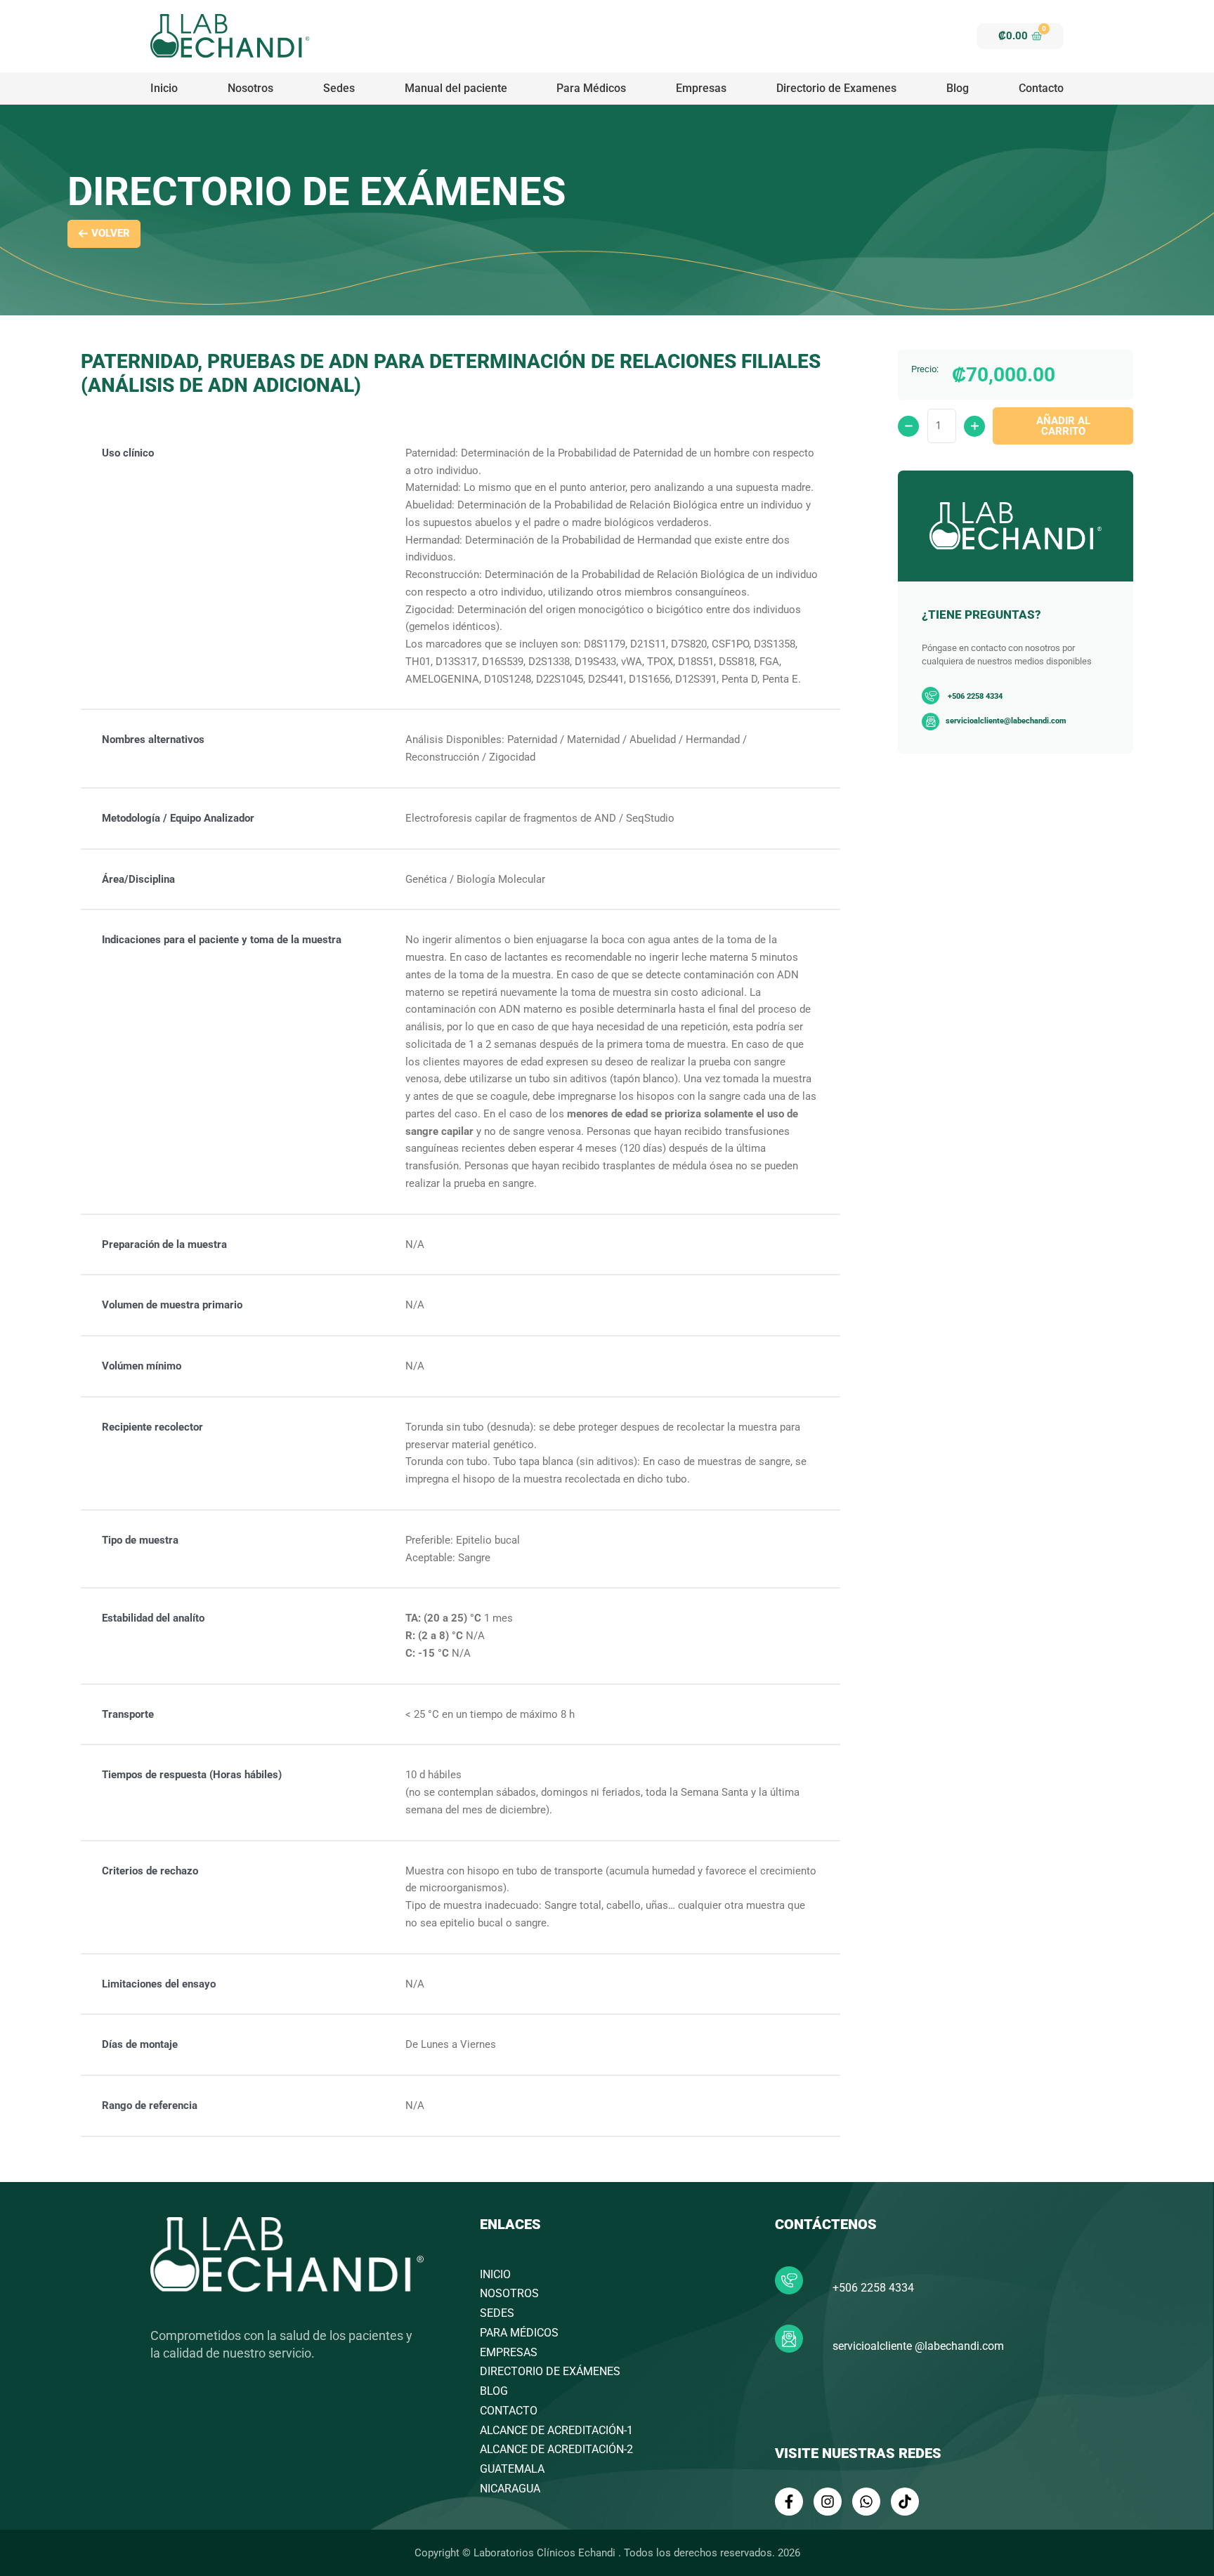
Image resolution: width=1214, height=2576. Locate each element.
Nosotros (250, 88)
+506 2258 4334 (873, 2288)
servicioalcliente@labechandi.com (1006, 721)
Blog (958, 88)
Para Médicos (591, 88)
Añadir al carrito (1063, 426)
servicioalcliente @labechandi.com (918, 2346)
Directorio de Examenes (836, 88)
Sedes (339, 88)
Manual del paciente (456, 88)
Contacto (1041, 88)
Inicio (164, 88)
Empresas (701, 88)
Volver (111, 233)
